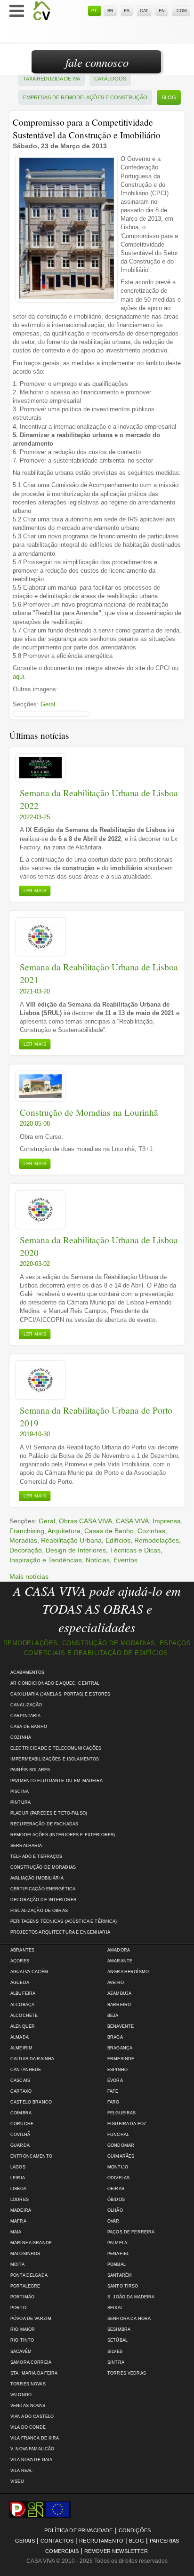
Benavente (121, 2026)
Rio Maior (23, 2329)
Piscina (20, 1792)
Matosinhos (25, 2254)
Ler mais (35, 891)
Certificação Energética (43, 1889)
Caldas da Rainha (32, 2059)
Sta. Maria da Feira (34, 2373)
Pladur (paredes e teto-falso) (49, 1813)
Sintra (116, 2362)
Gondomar (121, 2145)
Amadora (119, 1950)
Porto (18, 2308)
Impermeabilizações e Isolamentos (55, 1759)
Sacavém (21, 2352)
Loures (20, 2200)
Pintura (20, 1802)
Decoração (26, 1550)
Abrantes (22, 1950)
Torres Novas (28, 2384)
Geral (48, 704)
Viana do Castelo (32, 2416)
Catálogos (110, 79)
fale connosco (97, 62)
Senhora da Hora (129, 2319)
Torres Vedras (127, 2373)
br (110, 11)
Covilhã (20, 2135)
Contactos (57, 2541)
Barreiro (119, 2005)
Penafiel (118, 2254)
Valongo (21, 2395)
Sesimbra (119, 2329)
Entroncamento (31, 2156)
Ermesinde (121, 2059)
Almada (20, 2037)
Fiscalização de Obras (39, 1911)
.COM (181, 11)
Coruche (22, 2124)
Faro (113, 2102)
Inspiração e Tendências (46, 1560)
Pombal (117, 2264)
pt (94, 11)
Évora (115, 2080)
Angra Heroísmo (128, 1972)
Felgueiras (121, 2113)
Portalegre (25, 2286)
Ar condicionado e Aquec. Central (55, 1683)
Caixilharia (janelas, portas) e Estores (60, 1694)
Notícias (98, 1560)
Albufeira (23, 1993)
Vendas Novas (28, 2406)
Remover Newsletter (116, 2551)
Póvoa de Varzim (31, 2319)
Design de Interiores (76, 1550)
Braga (115, 2037)
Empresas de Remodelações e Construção (85, 97)
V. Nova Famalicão (32, 2449)
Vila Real (21, 2471)
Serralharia (26, 1846)
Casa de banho (29, 1727)
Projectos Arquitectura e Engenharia (60, 1932)
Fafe (113, 2091)
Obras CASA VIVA (85, 1521)
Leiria (18, 2178)
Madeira (21, 2210)
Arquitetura (64, 1531)
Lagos (18, 2167)
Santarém (120, 2275)
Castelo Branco (31, 2102)
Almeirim (21, 2048)
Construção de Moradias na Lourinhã (89, 1112)
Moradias (23, 1540)
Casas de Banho (109, 1531)
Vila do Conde (28, 2427)
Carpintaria (26, 1716)
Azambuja (119, 1993)
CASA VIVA (132, 1521)
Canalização (26, 1705)
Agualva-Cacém (29, 1972)
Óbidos (116, 2200)
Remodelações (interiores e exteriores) (63, 1835)
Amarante (120, 1961)
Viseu (17, 2481)
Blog (169, 97)
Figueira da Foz (127, 2124)
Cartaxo (21, 2091)
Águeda (20, 1983)
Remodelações (157, 1540)
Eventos (125, 1560)
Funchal (118, 2135)
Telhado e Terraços (36, 1856)
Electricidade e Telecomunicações (56, 1748)
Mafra (18, 2221)
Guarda (20, 2145)
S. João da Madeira (131, 2297)
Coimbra (21, 2113)
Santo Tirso (123, 2286)
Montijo (118, 2167)
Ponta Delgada (29, 2275)
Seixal (115, 2308)
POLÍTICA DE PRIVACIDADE (79, 2530)
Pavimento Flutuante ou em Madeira (57, 1781)
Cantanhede (26, 2070)
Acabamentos (28, 1672)
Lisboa (18, 2189)
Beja (113, 2016)
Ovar (113, 2221)
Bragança (120, 2048)
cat (144, 11)
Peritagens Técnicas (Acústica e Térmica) (64, 1921)
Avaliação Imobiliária (37, 1878)
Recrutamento (101, 2541)
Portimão (22, 2297)
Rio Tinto (22, 2340)
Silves (115, 2352)
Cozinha (21, 1737)
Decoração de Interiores (43, 1900)
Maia (16, 2232)
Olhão (115, 2210)
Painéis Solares (30, 1770)
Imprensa (167, 1521)
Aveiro (116, 1983)
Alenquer (23, 2026)
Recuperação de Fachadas (44, 1824)
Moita (17, 2264)
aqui (18, 676)
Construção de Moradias (43, 1867)
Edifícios (118, 1540)
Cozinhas (151, 1531)
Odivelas (118, 2178)
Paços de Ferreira (131, 2232)
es (127, 11)
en (162, 11)
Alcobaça (22, 2005)
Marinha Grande (31, 2243)
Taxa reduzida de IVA (52, 79)
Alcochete (24, 2016)
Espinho (117, 2070)
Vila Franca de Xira (35, 2438)
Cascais (20, 2080)
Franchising (27, 1531)
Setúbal (117, 2340)
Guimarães (121, 2156)
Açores (20, 1961)
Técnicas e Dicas (135, 1550)
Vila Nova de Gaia (31, 2460)
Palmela (117, 2243)
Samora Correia (31, 2362)
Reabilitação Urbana (71, 1540)
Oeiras (116, 2189)
